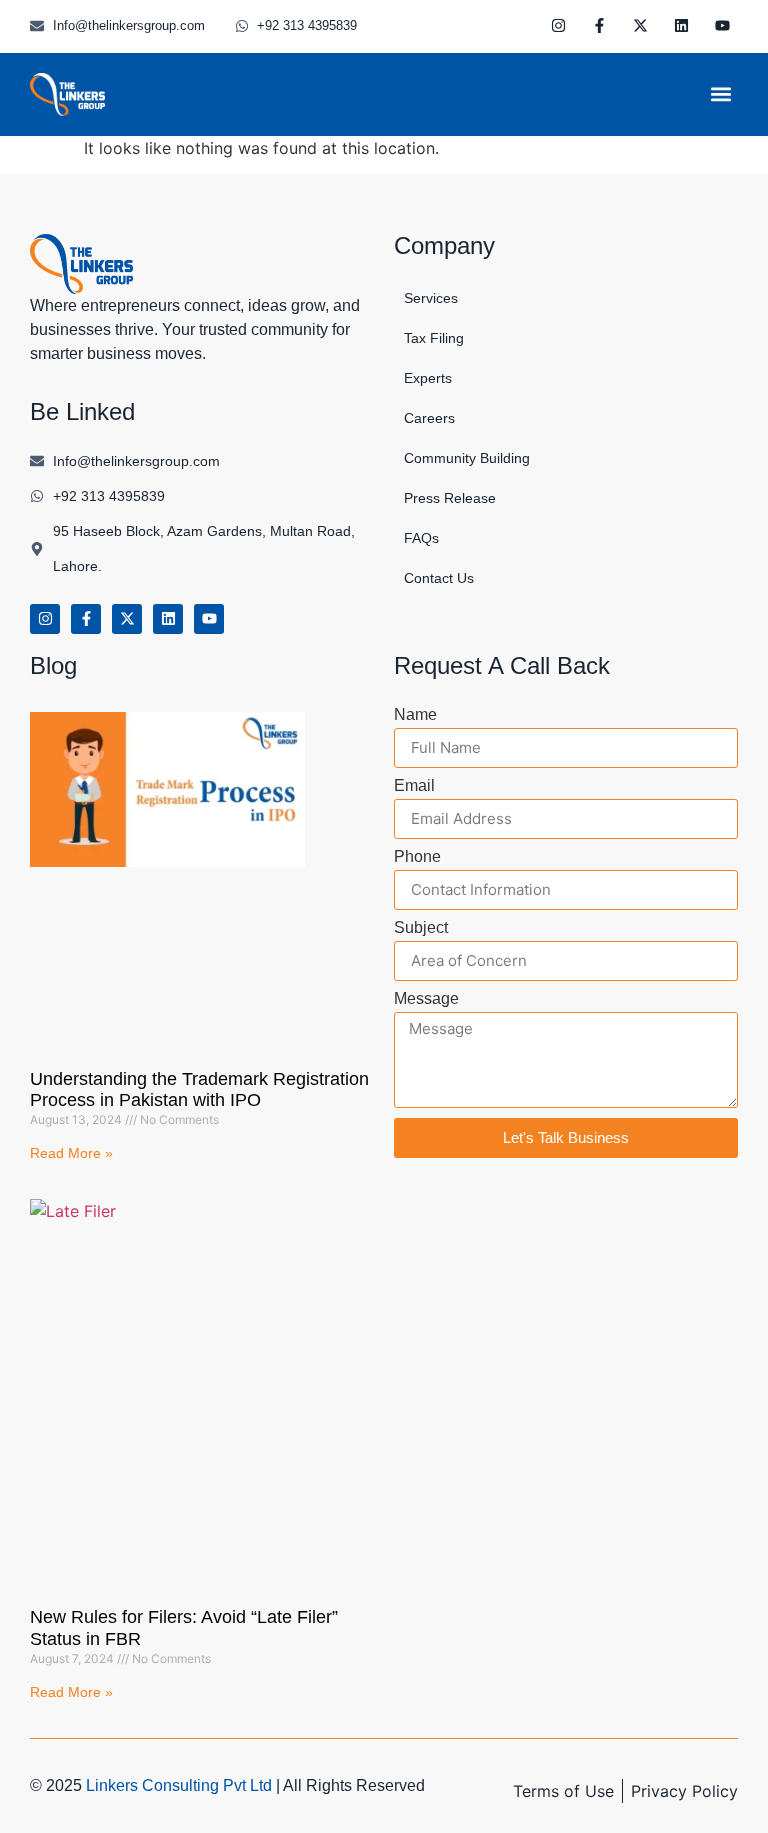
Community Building (467, 458)
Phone (417, 857)
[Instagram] (559, 25)
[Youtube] (723, 25)
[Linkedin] (682, 25)
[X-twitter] (641, 25)
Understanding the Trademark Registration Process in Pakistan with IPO (199, 1090)
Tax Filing (434, 338)
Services (431, 298)
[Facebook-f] (600, 25)
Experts (428, 378)
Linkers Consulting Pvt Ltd (179, 1785)
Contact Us (439, 578)
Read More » (71, 1153)
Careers (429, 418)
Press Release (450, 498)
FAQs (421, 538)
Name (415, 715)
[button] (721, 94)
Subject (421, 928)
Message (426, 999)
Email (414, 786)
